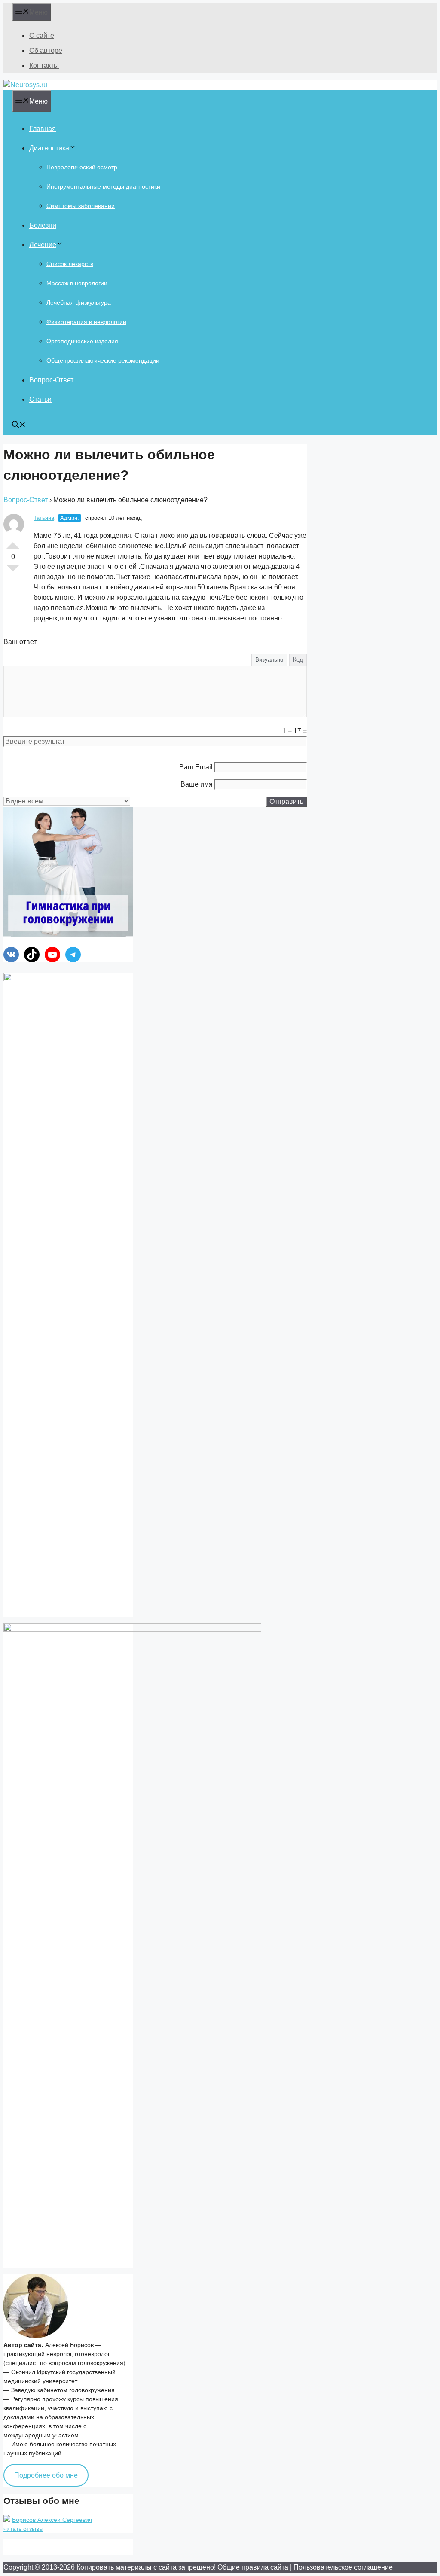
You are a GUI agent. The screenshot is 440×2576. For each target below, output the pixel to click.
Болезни (43, 225)
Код (298, 660)
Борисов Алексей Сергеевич (52, 2520)
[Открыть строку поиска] (19, 426)
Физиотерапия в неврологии (86, 322)
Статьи (40, 399)
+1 (13, 542)
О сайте (42, 35)
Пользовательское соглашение (343, 2567)
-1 (13, 571)
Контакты (44, 66)
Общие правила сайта (253, 2567)
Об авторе (46, 50)
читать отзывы (23, 2529)
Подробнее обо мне (46, 2475)
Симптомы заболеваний (81, 206)
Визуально (269, 660)
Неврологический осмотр (82, 167)
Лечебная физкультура (79, 302)
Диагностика (49, 148)
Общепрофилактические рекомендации (103, 360)
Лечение (43, 245)
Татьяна (44, 518)
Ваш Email (196, 767)
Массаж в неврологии (77, 283)
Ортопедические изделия (82, 341)
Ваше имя (197, 784)
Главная (43, 129)
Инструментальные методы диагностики (103, 186)
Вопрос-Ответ (51, 380)
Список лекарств (70, 264)
